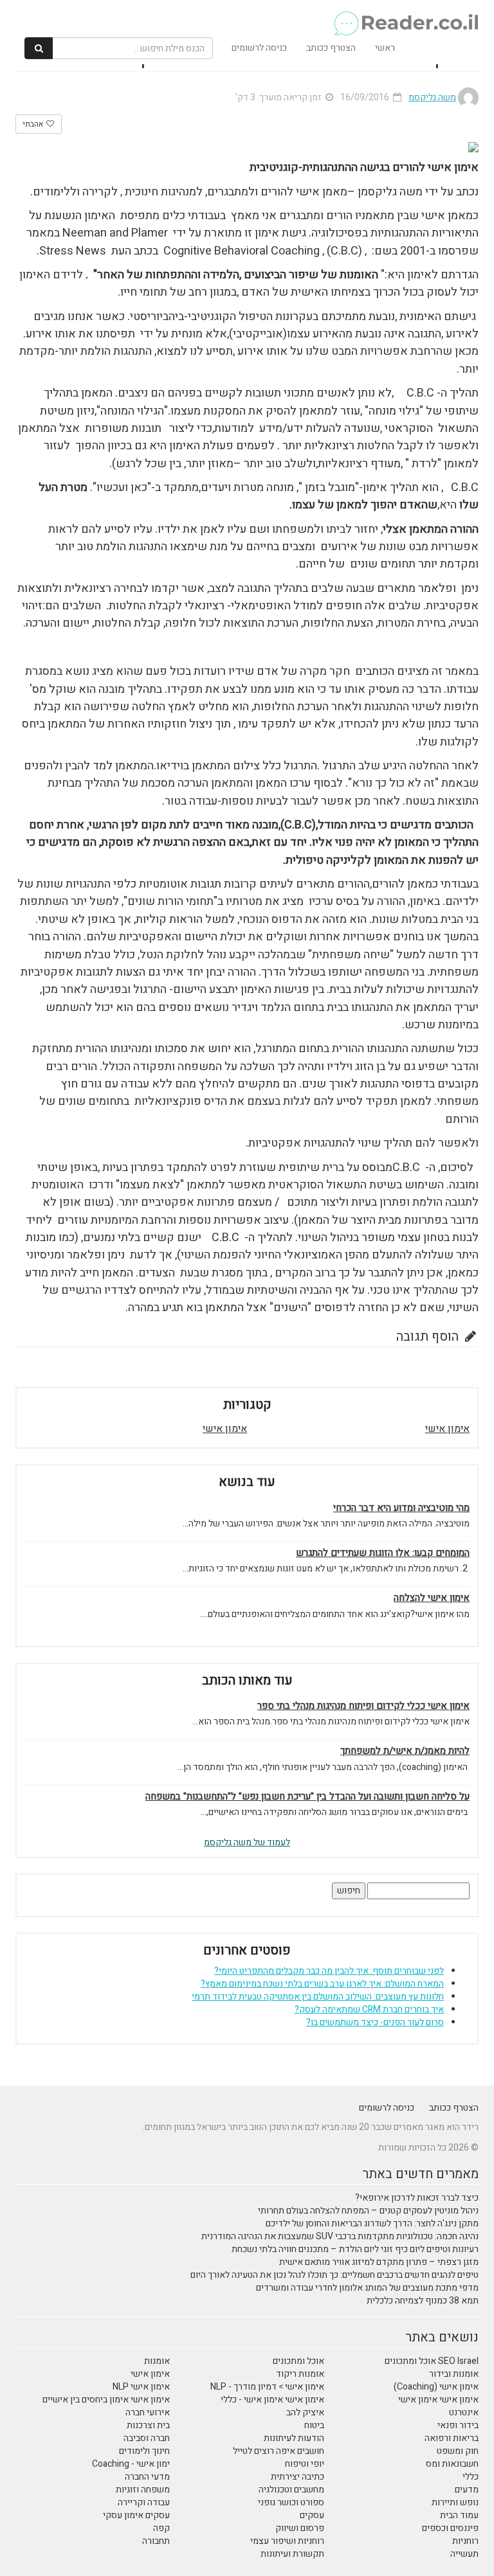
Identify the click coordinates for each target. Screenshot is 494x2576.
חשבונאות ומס (452, 2464)
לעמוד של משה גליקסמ (247, 1842)
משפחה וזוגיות (143, 2490)
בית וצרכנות (148, 2425)
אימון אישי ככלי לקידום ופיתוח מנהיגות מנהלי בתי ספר (363, 1706)
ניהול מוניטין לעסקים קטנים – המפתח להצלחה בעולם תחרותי (368, 2211)
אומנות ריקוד (300, 2374)
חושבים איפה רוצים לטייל (279, 2451)
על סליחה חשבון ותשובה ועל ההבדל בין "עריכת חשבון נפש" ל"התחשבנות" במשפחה (307, 1797)
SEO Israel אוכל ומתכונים (432, 2361)
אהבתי (34, 124)
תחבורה (156, 2541)
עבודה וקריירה (144, 2502)
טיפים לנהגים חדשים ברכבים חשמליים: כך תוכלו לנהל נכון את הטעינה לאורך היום (334, 2275)
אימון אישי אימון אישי (438, 2400)
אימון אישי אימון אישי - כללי (272, 2400)
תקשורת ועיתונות (292, 2554)
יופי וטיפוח (305, 2464)
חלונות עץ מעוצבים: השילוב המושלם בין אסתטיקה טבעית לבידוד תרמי (318, 1997)
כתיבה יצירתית (297, 2477)
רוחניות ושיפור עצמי (287, 2541)
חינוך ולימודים (144, 2451)
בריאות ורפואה (452, 2438)
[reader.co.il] (252, 16)
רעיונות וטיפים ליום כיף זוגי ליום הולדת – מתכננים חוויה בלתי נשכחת (355, 2249)
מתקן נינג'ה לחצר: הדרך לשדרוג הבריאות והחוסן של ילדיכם (372, 2223)
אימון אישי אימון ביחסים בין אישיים (106, 2400)
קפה (161, 2528)
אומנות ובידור (454, 2374)
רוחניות (465, 2541)
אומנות (157, 2361)
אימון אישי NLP (141, 2387)
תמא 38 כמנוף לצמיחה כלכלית (423, 2301)
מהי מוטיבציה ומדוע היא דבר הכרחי (401, 1508)
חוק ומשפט (458, 2451)
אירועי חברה (148, 2412)
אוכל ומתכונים (298, 2361)
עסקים (312, 2515)
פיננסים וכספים (450, 2528)
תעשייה (464, 2554)
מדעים (467, 2490)
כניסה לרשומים (259, 48)
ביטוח (314, 2425)
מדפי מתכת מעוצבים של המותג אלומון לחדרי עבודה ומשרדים (367, 2288)
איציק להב (305, 2412)
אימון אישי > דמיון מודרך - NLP (267, 2387)
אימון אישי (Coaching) (436, 2387)
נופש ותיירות (455, 2502)
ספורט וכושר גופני (291, 2502)
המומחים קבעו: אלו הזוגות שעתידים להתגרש (383, 1553)
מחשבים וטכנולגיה (291, 2490)
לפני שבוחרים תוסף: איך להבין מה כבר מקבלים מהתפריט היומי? (329, 1971)
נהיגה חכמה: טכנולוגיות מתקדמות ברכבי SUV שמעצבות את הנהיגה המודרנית (340, 2236)
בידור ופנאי (458, 2425)
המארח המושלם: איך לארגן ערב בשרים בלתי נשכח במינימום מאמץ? (322, 1984)
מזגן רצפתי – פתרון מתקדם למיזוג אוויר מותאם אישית (379, 2262)
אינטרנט (464, 2412)
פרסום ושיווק (300, 2528)
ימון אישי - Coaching (131, 2464)
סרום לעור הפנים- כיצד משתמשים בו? (375, 2022)
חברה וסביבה (147, 2438)
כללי (471, 2477)
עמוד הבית (459, 2515)
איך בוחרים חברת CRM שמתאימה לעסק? (369, 2009)
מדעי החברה (147, 2477)
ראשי (385, 48)
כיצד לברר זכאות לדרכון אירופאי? (417, 2198)
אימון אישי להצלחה (432, 1598)
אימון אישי (447, 1429)
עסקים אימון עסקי (136, 2515)
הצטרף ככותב (331, 48)
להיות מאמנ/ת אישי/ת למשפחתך (405, 1751)
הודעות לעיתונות (294, 2438)
